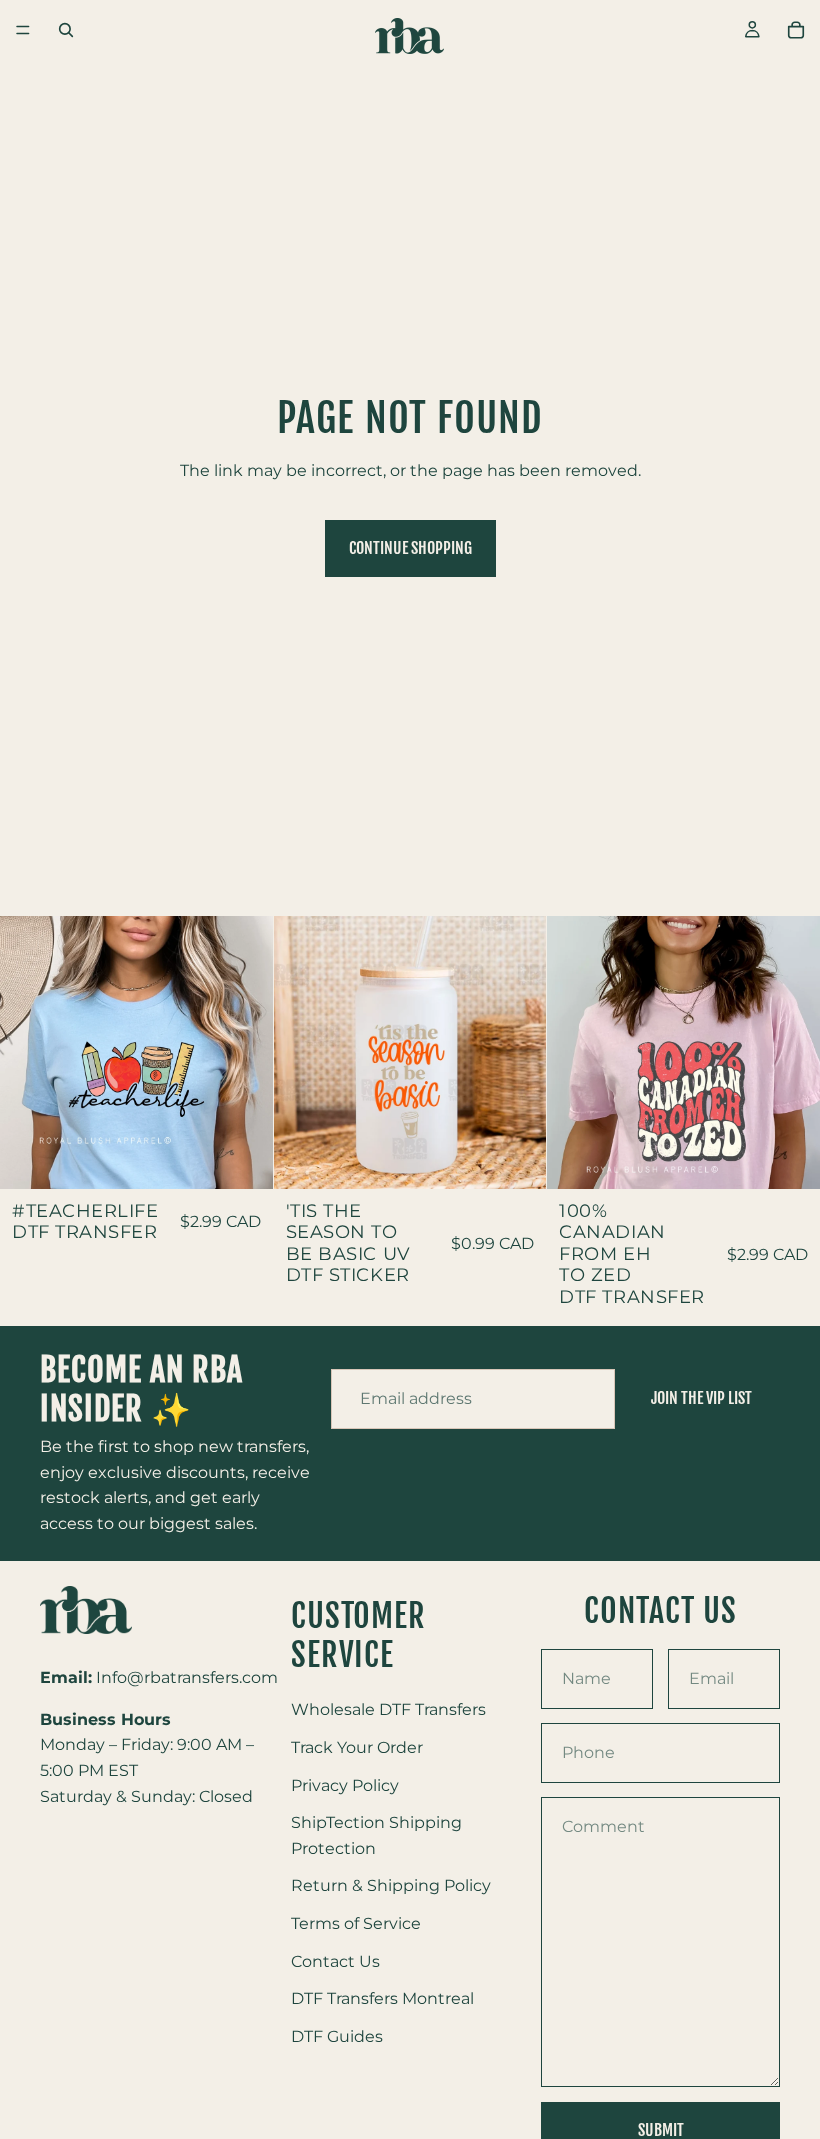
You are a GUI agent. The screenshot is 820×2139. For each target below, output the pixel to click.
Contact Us (335, 1961)
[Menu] (23, 30)
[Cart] (796, 30)
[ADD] (242, 1158)
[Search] (66, 30)
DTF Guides (337, 2036)
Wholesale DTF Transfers (388, 1709)
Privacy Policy (345, 1785)
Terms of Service (356, 1923)
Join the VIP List (701, 1398)
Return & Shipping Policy (391, 1885)
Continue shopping (410, 548)
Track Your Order (357, 1747)
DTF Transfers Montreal (382, 1998)
